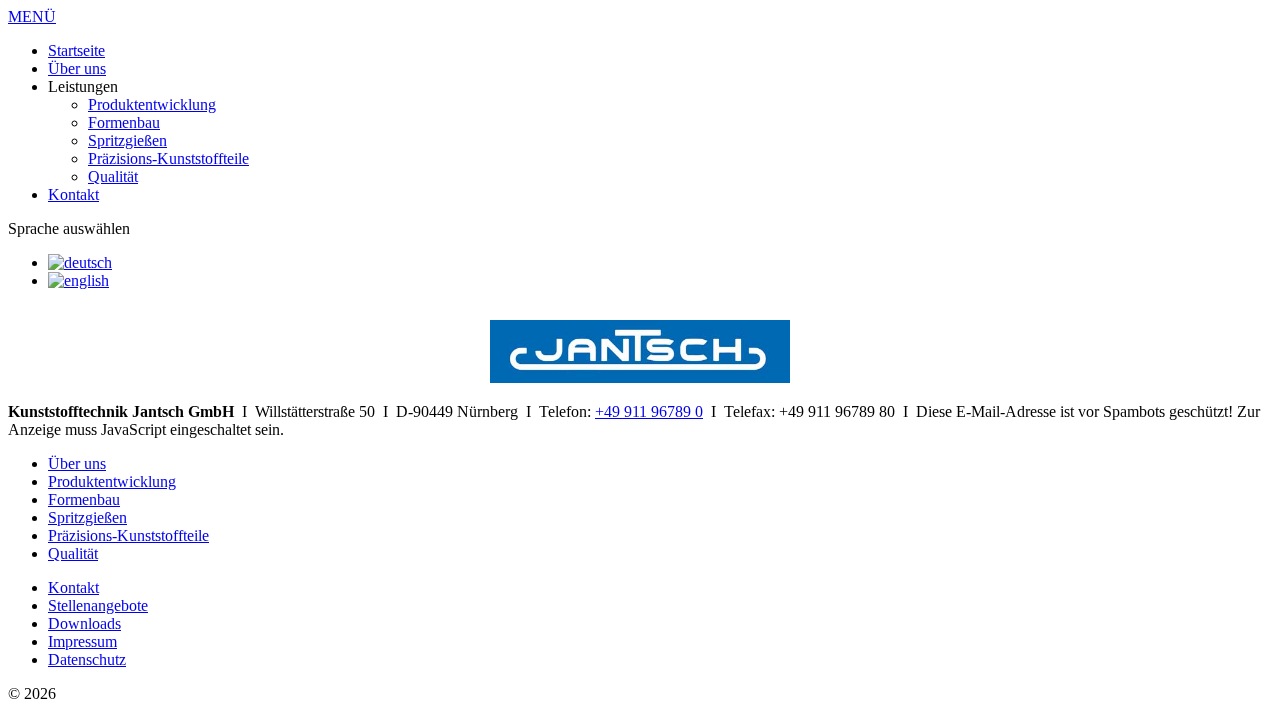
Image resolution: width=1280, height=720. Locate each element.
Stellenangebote (98, 605)
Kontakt (73, 194)
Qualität (113, 176)
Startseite (76, 50)
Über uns (77, 68)
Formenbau (124, 122)
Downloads (84, 623)
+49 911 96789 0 (649, 411)
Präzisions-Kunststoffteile (168, 158)
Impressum (82, 641)
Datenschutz (87, 659)
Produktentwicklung (152, 104)
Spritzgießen (127, 140)
